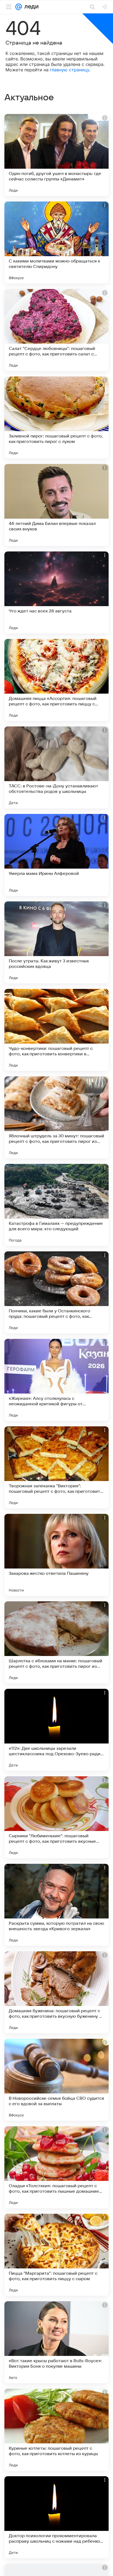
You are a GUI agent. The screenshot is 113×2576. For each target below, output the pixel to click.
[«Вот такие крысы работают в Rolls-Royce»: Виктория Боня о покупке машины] (56, 2342)
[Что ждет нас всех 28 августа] (56, 592)
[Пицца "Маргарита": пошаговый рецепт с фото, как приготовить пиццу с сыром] (56, 2255)
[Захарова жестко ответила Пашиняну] (56, 1555)
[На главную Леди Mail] (30, 7)
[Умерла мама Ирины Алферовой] (56, 855)
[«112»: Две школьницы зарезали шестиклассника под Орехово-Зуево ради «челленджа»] (56, 1730)
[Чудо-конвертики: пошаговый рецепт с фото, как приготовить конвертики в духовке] (56, 1030)
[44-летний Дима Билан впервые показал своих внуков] (56, 505)
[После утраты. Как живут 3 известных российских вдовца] (56, 942)
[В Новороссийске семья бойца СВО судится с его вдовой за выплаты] (56, 2080)
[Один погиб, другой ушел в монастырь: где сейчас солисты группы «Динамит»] (56, 155)
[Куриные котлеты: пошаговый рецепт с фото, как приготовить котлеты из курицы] (56, 2430)
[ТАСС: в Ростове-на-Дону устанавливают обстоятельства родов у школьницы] (56, 767)
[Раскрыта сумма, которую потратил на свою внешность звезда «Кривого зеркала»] (56, 1905)
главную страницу (70, 70)
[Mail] (19, 7)
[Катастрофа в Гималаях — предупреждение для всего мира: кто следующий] (56, 1205)
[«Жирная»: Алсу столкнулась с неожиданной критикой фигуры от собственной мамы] (56, 1380)
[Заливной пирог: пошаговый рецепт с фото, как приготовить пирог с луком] (56, 417)
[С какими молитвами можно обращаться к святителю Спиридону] (56, 243)
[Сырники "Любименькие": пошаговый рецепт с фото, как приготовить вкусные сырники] (56, 1817)
